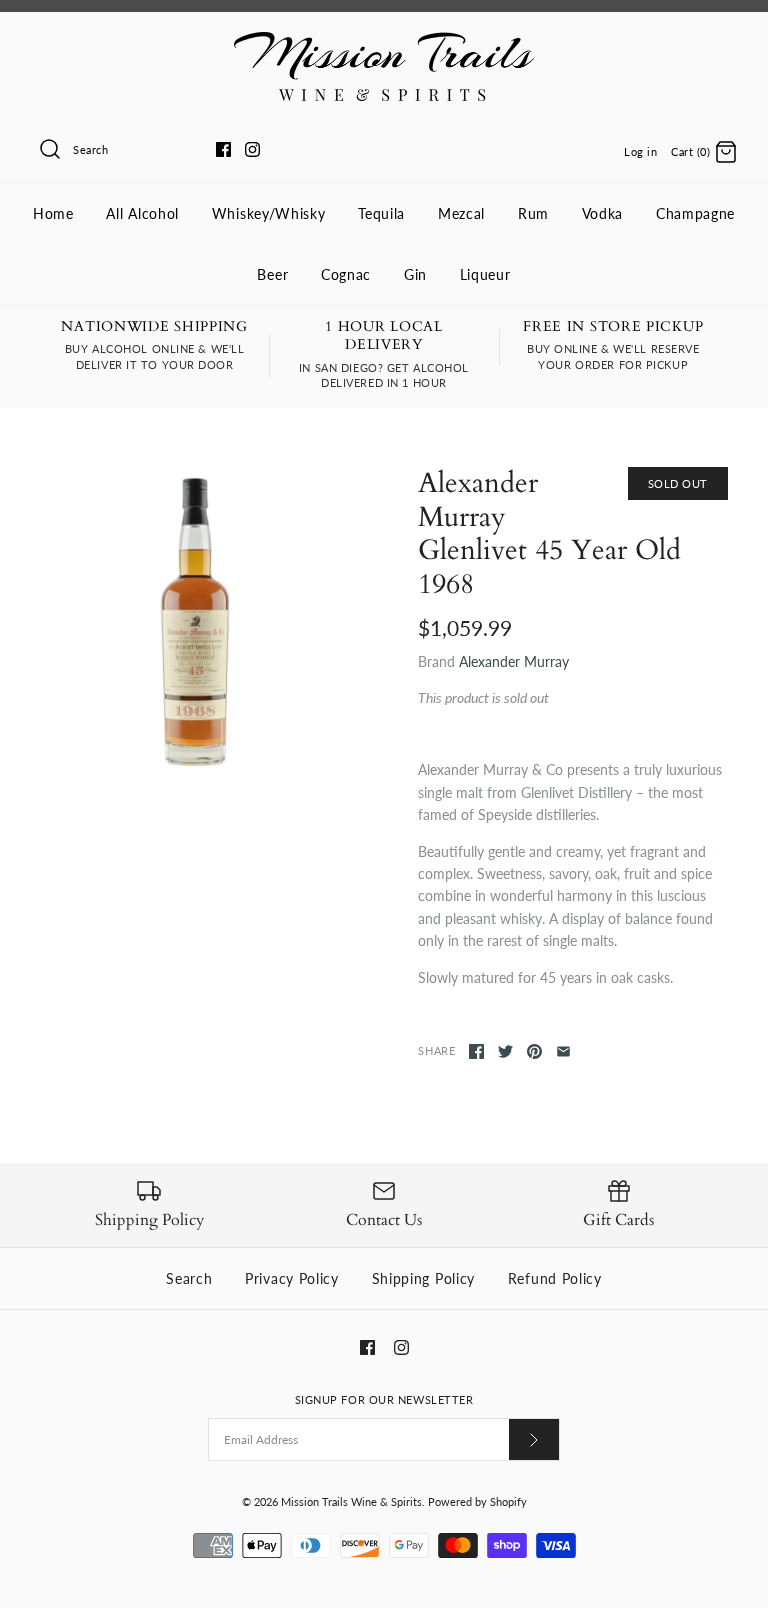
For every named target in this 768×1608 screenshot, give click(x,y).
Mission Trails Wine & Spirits (351, 1501)
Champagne (695, 213)
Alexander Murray (514, 661)
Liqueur (485, 274)
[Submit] (534, 1439)
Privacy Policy (292, 1278)
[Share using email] (563, 1051)
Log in (640, 151)
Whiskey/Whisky (269, 213)
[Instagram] (252, 149)
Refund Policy (555, 1278)
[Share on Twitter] (505, 1051)
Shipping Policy (424, 1278)
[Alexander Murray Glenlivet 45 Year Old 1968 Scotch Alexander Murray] (195, 622)
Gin (415, 274)
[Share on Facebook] (476, 1051)
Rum (533, 213)
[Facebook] (223, 149)
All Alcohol (142, 213)
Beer (272, 274)
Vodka (603, 213)
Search (189, 1278)
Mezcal (461, 213)
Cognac (346, 274)
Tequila (381, 213)
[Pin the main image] (534, 1051)
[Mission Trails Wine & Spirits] (384, 42)
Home (53, 213)
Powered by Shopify (477, 1501)
